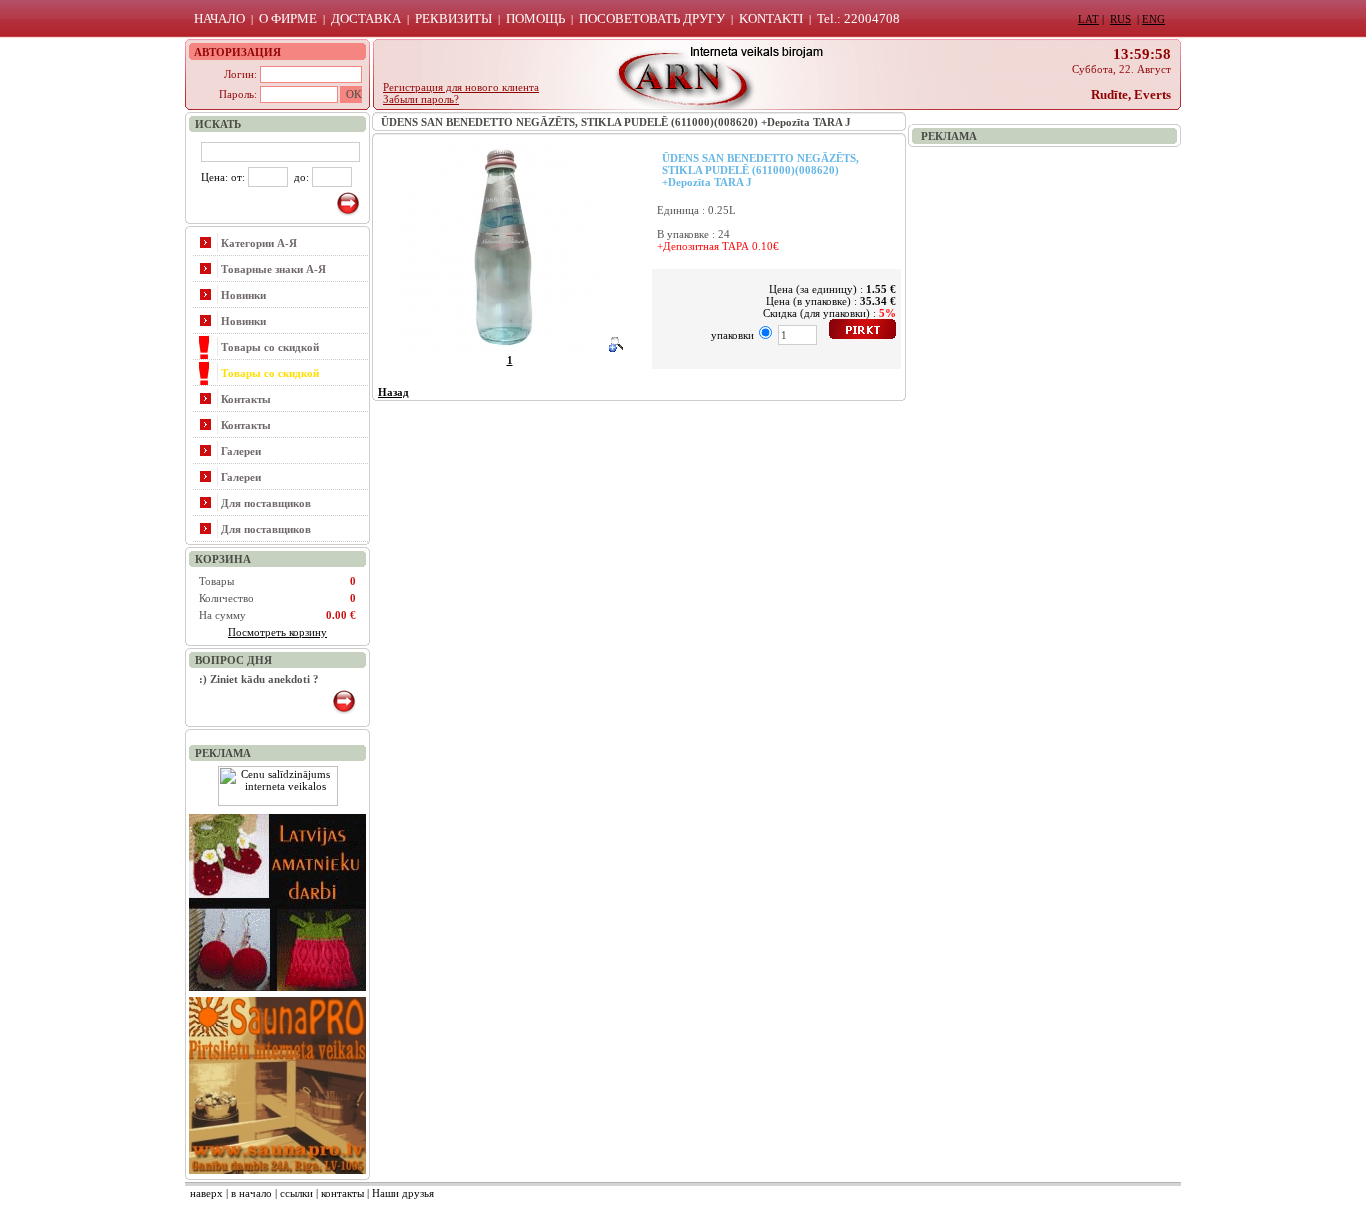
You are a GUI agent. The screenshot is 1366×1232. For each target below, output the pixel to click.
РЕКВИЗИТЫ (453, 18)
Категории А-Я (259, 243)
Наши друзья (403, 1193)
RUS (1120, 19)
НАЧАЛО (219, 18)
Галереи (241, 451)
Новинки (243, 295)
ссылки (296, 1193)
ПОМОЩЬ (535, 18)
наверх (206, 1193)
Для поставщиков (266, 503)
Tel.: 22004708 (858, 18)
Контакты (246, 399)
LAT (1088, 19)
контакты (342, 1193)
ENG (1153, 19)
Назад (393, 392)
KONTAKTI (771, 18)
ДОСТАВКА (366, 18)
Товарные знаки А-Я (273, 269)
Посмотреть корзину (277, 632)
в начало (251, 1193)
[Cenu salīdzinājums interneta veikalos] (278, 802)
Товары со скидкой (270, 347)
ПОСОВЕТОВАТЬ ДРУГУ (652, 18)
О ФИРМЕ (288, 18)
